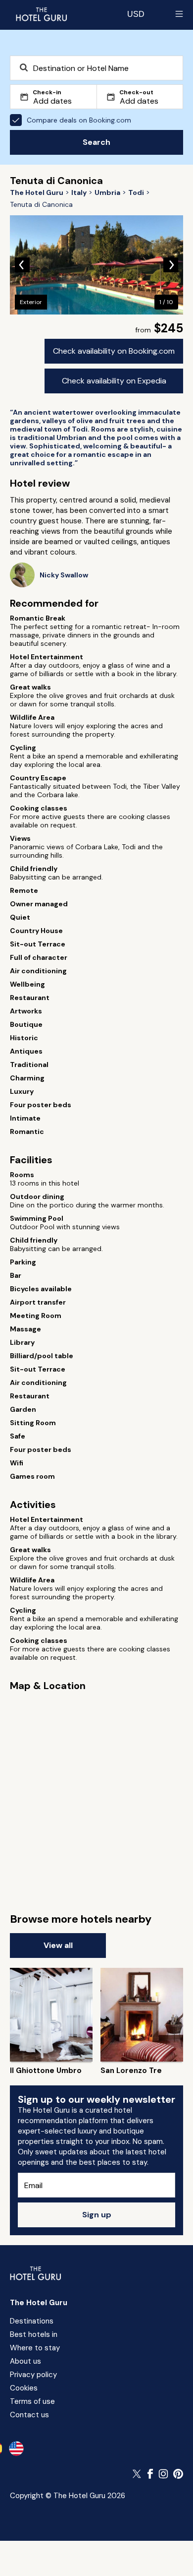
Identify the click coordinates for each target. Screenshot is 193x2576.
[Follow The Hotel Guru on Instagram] (163, 2474)
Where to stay (35, 2348)
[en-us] (16, 2449)
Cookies (24, 2388)
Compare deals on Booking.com (79, 120)
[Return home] (41, 14)
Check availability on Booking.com (114, 351)
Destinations (32, 2321)
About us (25, 2361)
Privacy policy (33, 2375)
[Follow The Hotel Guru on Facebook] (150, 2474)
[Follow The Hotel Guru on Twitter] (138, 2474)
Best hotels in (34, 2334)
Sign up (97, 2215)
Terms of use (32, 2401)
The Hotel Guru (39, 2303)
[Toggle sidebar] (179, 14)
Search (96, 142)
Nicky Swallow (64, 575)
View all (58, 1945)
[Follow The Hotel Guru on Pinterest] (178, 2474)
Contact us (29, 2415)
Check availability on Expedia (114, 381)
